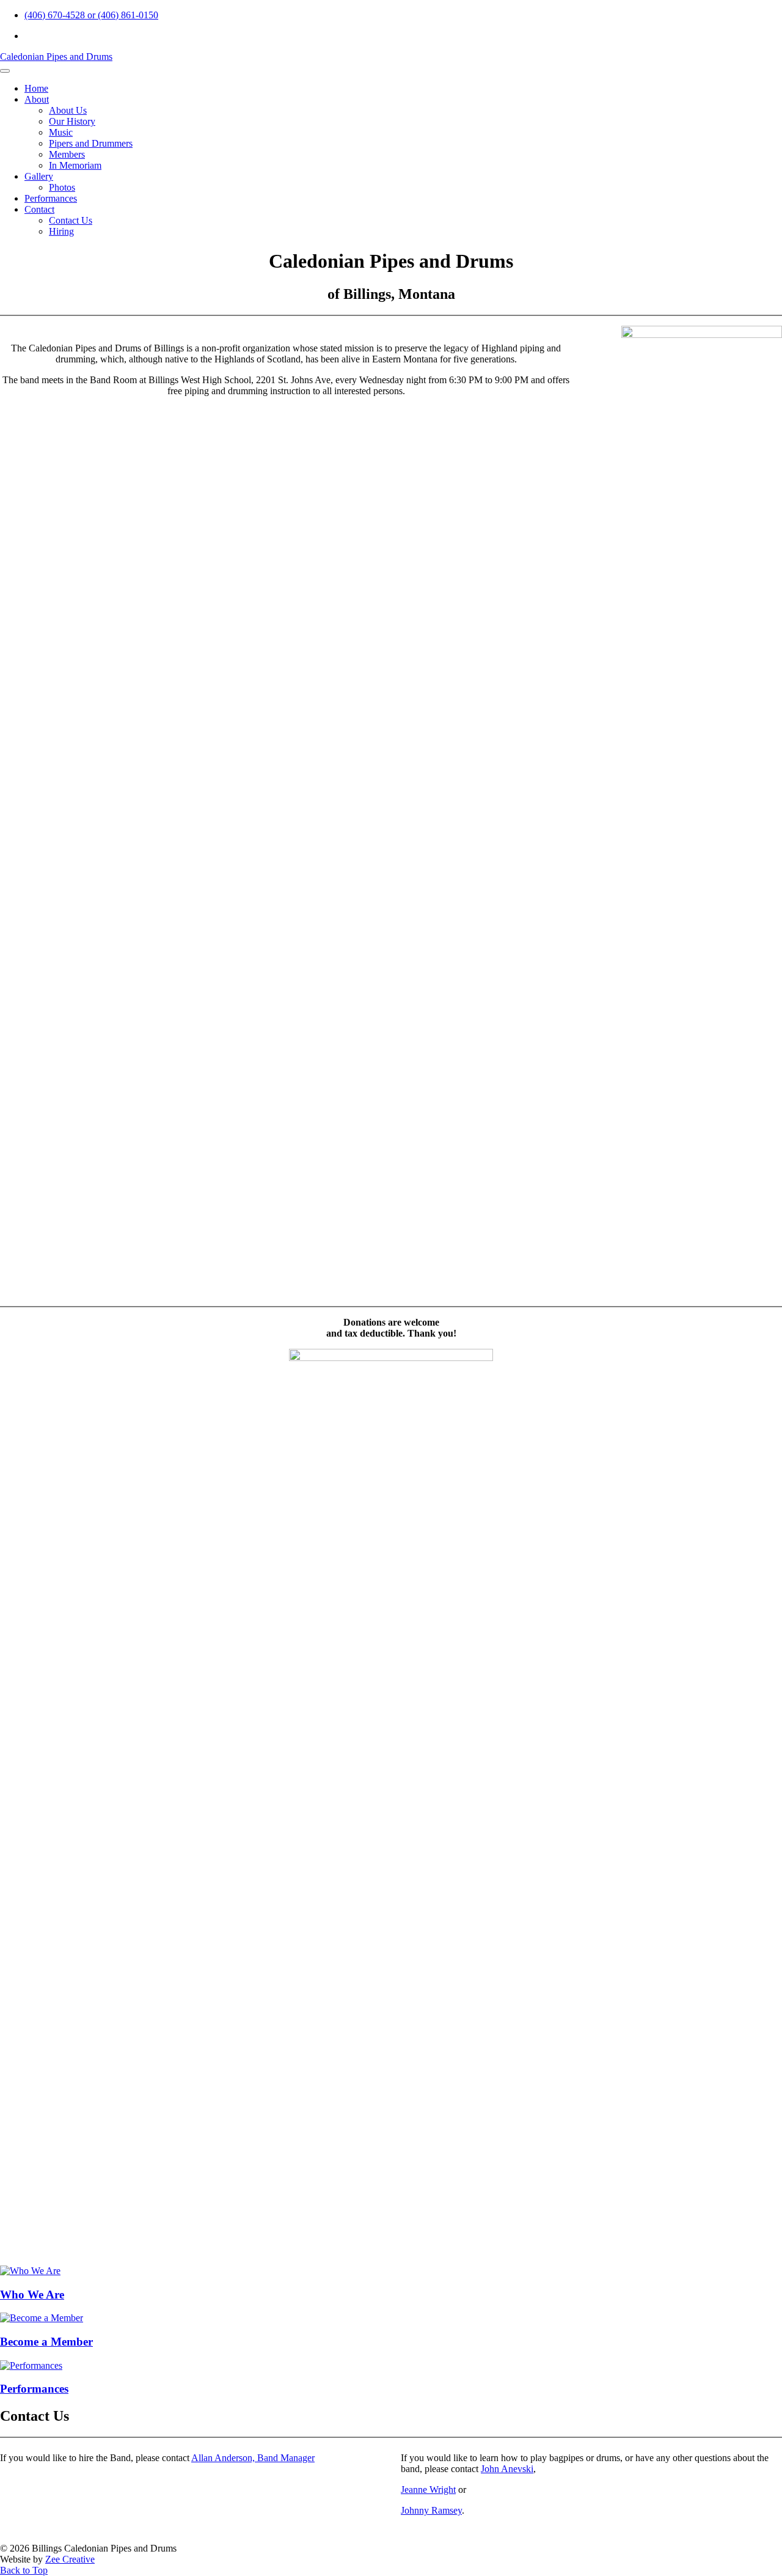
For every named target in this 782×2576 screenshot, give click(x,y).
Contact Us (71, 220)
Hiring (61, 231)
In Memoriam (75, 165)
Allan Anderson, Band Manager (253, 2458)
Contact (39, 209)
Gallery (39, 176)
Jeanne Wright (428, 2490)
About (37, 99)
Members (67, 154)
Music (61, 132)
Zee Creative (70, 2559)
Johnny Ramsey (431, 2510)
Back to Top (24, 2570)
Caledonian (56, 57)
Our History (72, 121)
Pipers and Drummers (91, 143)
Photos (62, 187)
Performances (51, 198)
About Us (68, 110)
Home (36, 88)
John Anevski (507, 2469)
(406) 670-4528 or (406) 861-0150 (91, 15)
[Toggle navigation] (5, 71)
